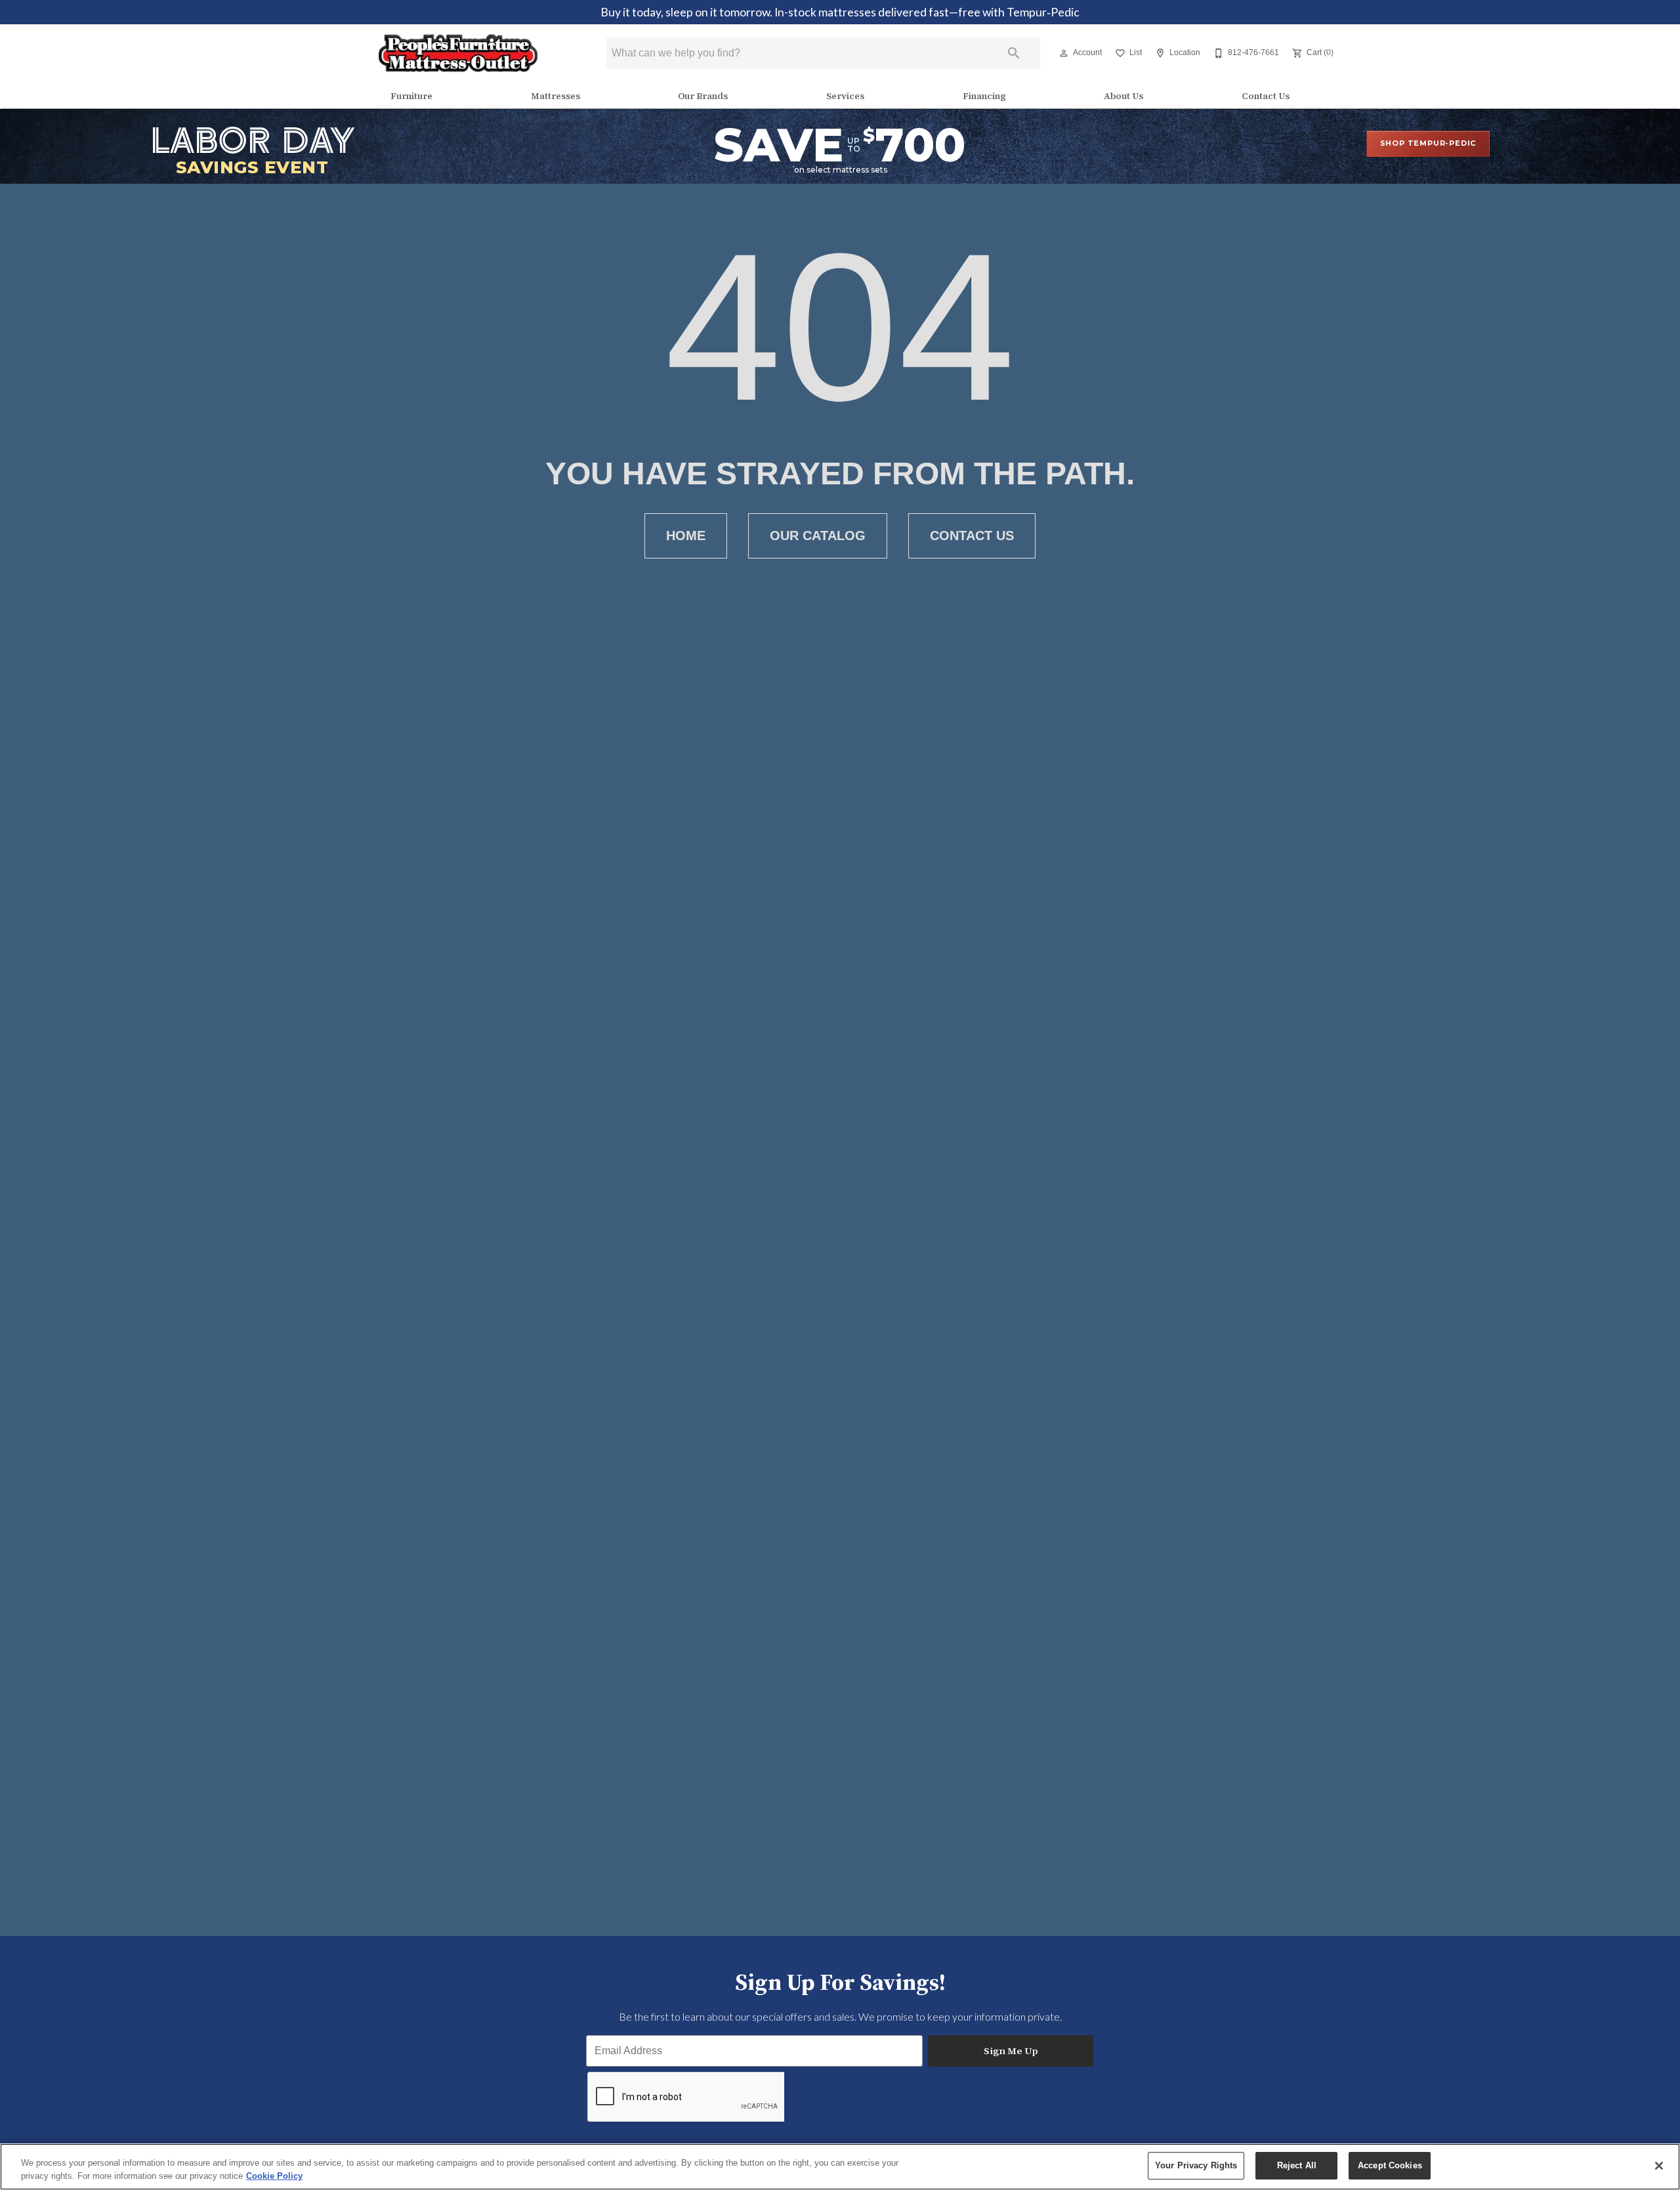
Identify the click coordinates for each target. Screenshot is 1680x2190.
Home (686, 536)
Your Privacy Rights (1196, 2165)
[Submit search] (1014, 53)
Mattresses (556, 96)
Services (845, 96)
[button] (1064, 53)
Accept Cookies (1390, 2165)
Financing (984, 96)
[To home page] (458, 53)
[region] (840, 2167)
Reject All (1297, 2165)
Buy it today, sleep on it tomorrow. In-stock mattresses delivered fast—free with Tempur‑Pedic (840, 12)
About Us (1123, 96)
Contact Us (1266, 96)
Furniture (411, 96)
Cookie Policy (274, 2176)
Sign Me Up (1011, 2051)
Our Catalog (818, 536)
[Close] (1659, 2166)
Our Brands (703, 96)
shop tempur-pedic (1428, 143)
